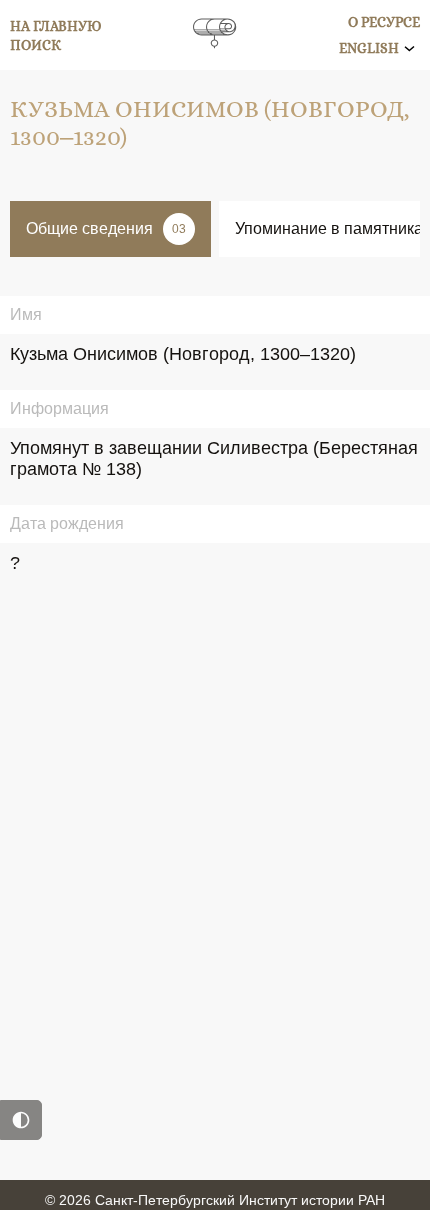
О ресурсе (384, 22)
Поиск (35, 45)
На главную (56, 26)
